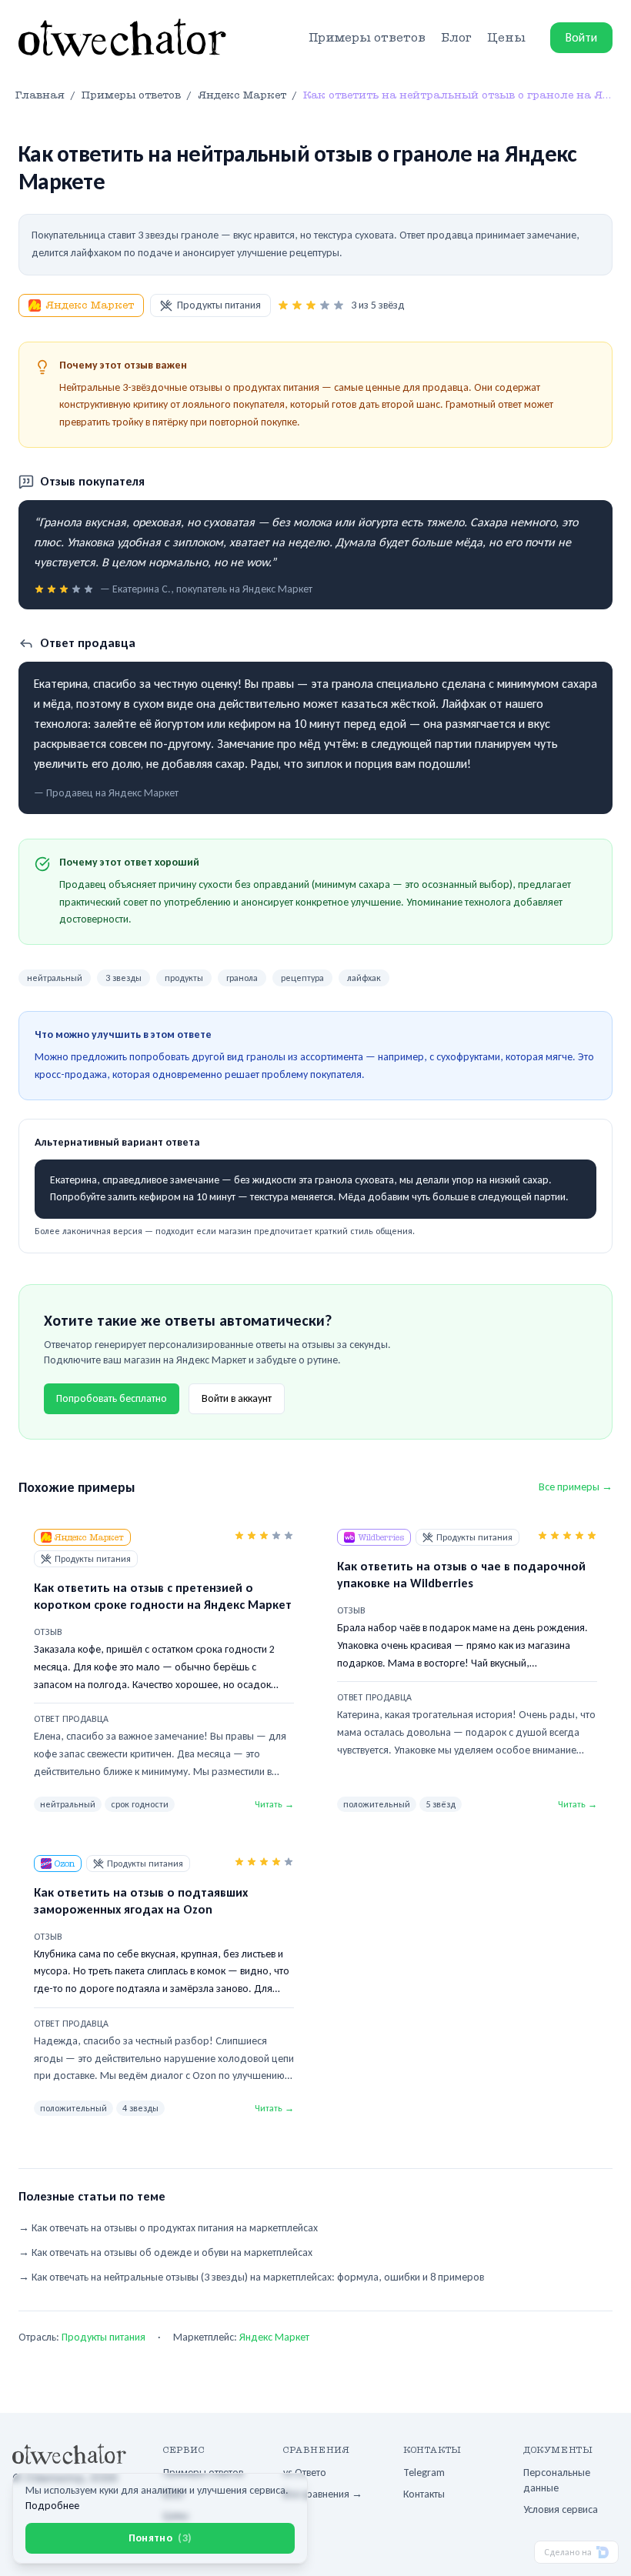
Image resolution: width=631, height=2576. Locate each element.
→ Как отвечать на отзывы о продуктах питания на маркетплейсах (168, 2228)
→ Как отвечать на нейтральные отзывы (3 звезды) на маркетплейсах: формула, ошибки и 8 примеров (251, 2277)
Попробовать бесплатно (112, 1398)
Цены (506, 38)
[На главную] (122, 38)
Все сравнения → (323, 2494)
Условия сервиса (561, 2509)
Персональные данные (557, 2480)
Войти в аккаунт (237, 1398)
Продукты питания (219, 305)
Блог (456, 38)
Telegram (424, 2473)
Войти (581, 37)
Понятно (160, 2538)
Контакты (424, 2494)
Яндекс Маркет (90, 305)
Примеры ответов (367, 38)
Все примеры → (576, 1487)
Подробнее (52, 2506)
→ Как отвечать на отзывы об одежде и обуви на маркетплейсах (165, 2252)
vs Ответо (305, 2473)
